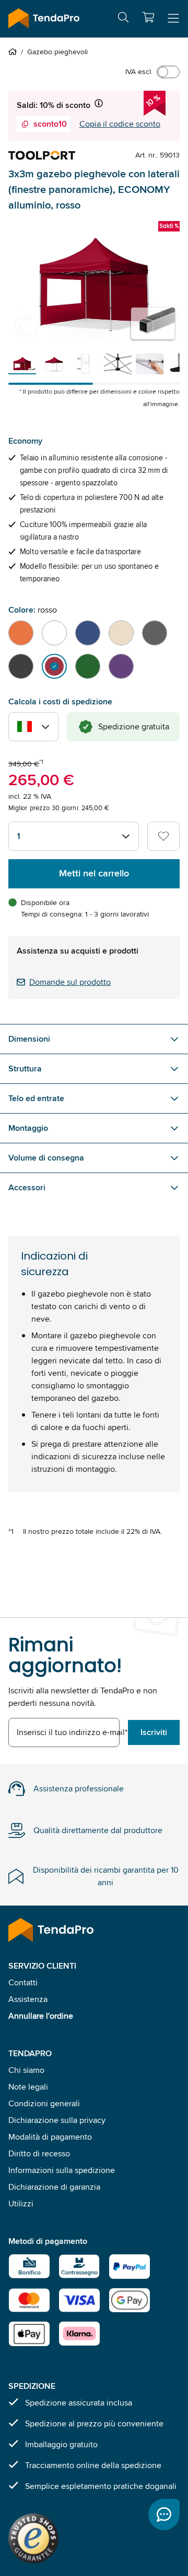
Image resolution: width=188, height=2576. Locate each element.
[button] (148, 17)
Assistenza (28, 1999)
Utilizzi (21, 2203)
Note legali (28, 2087)
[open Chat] (164, 2514)
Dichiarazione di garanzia (54, 2187)
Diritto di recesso (39, 2153)
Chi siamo (26, 2070)
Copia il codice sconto (120, 124)
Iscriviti (154, 1732)
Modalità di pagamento (50, 2137)
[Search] (123, 19)
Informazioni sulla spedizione (62, 2170)
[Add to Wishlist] (163, 836)
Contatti (23, 1982)
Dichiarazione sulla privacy (57, 2120)
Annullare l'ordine (41, 2016)
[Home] (15, 52)
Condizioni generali (44, 2103)
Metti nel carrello (94, 873)
